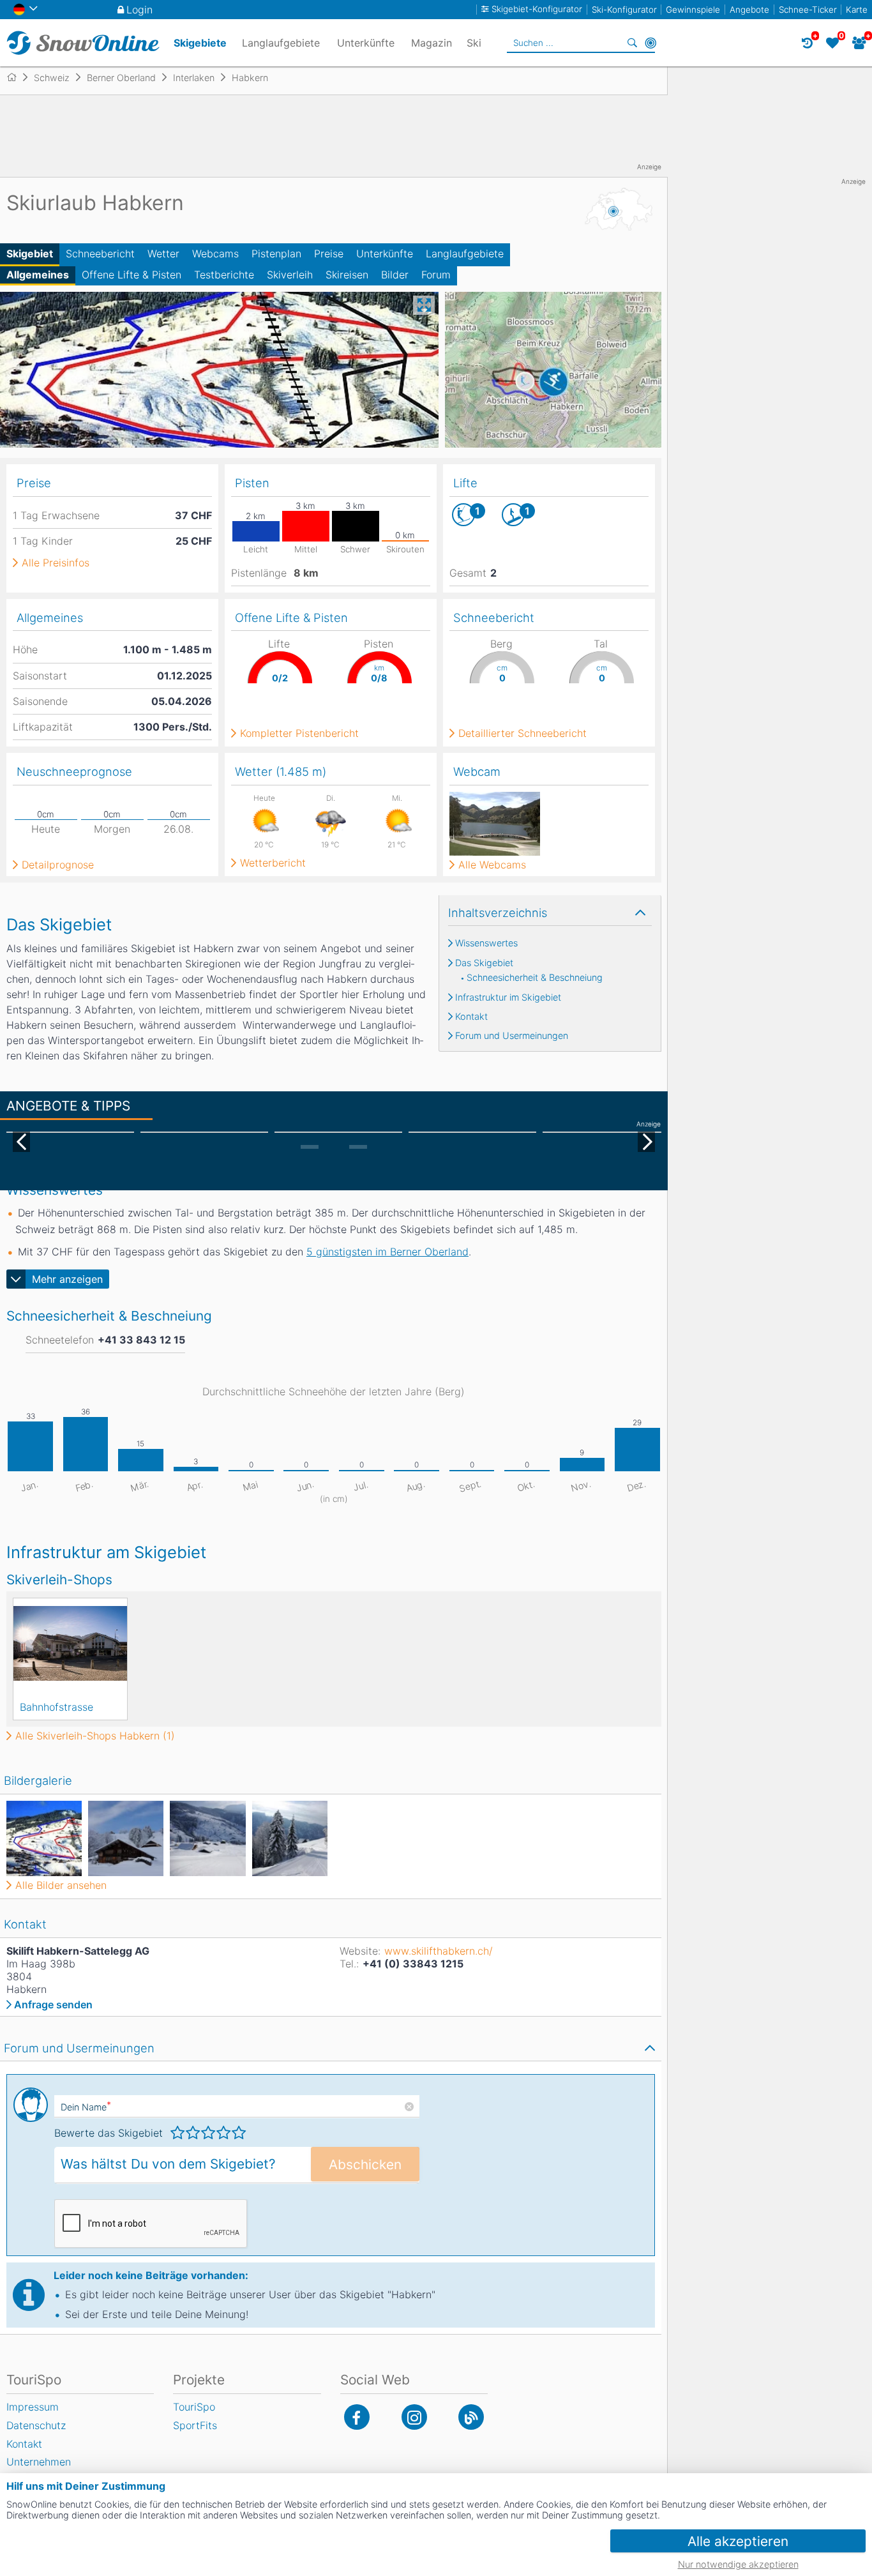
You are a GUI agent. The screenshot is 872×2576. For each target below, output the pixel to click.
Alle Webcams (492, 865)
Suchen (633, 43)
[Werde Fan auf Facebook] (357, 2417)
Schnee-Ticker (808, 10)
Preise (329, 254)
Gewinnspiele (693, 10)
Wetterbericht (273, 863)
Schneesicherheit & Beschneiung (535, 978)
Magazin (432, 43)
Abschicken (365, 2164)
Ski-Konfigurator (624, 10)
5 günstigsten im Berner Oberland (387, 1252)
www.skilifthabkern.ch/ (439, 1951)
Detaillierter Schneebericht (522, 733)
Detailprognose (58, 865)
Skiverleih (290, 275)
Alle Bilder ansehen (61, 1885)
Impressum (33, 2407)
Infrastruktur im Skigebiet (508, 997)
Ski (474, 43)
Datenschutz (36, 2425)
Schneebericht (100, 254)
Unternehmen (39, 2462)
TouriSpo (194, 2407)
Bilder (395, 275)
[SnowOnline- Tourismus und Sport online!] (17, 77)
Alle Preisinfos (56, 563)
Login (139, 10)
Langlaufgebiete (465, 254)
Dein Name (86, 2107)
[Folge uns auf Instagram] (414, 2417)
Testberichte (224, 275)
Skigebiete (200, 43)
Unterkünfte (385, 254)
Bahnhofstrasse (56, 1707)
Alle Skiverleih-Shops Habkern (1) (95, 1736)
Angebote (749, 10)
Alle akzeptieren (738, 2541)
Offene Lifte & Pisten (132, 275)
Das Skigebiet (484, 963)
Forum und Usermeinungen (512, 1036)
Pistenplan (276, 254)
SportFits (195, 2425)
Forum (436, 275)
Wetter (163, 254)
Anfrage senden (53, 2004)
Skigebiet (30, 254)
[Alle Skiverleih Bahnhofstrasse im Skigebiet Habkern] (70, 1643)
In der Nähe (650, 43)
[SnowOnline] (83, 43)
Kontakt (471, 1017)
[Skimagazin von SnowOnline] (471, 2417)
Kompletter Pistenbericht (299, 733)
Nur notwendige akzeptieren (738, 2564)
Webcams (215, 254)
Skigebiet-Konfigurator (537, 9)
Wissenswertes (486, 943)
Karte (857, 10)
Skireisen (347, 275)
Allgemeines (38, 275)
